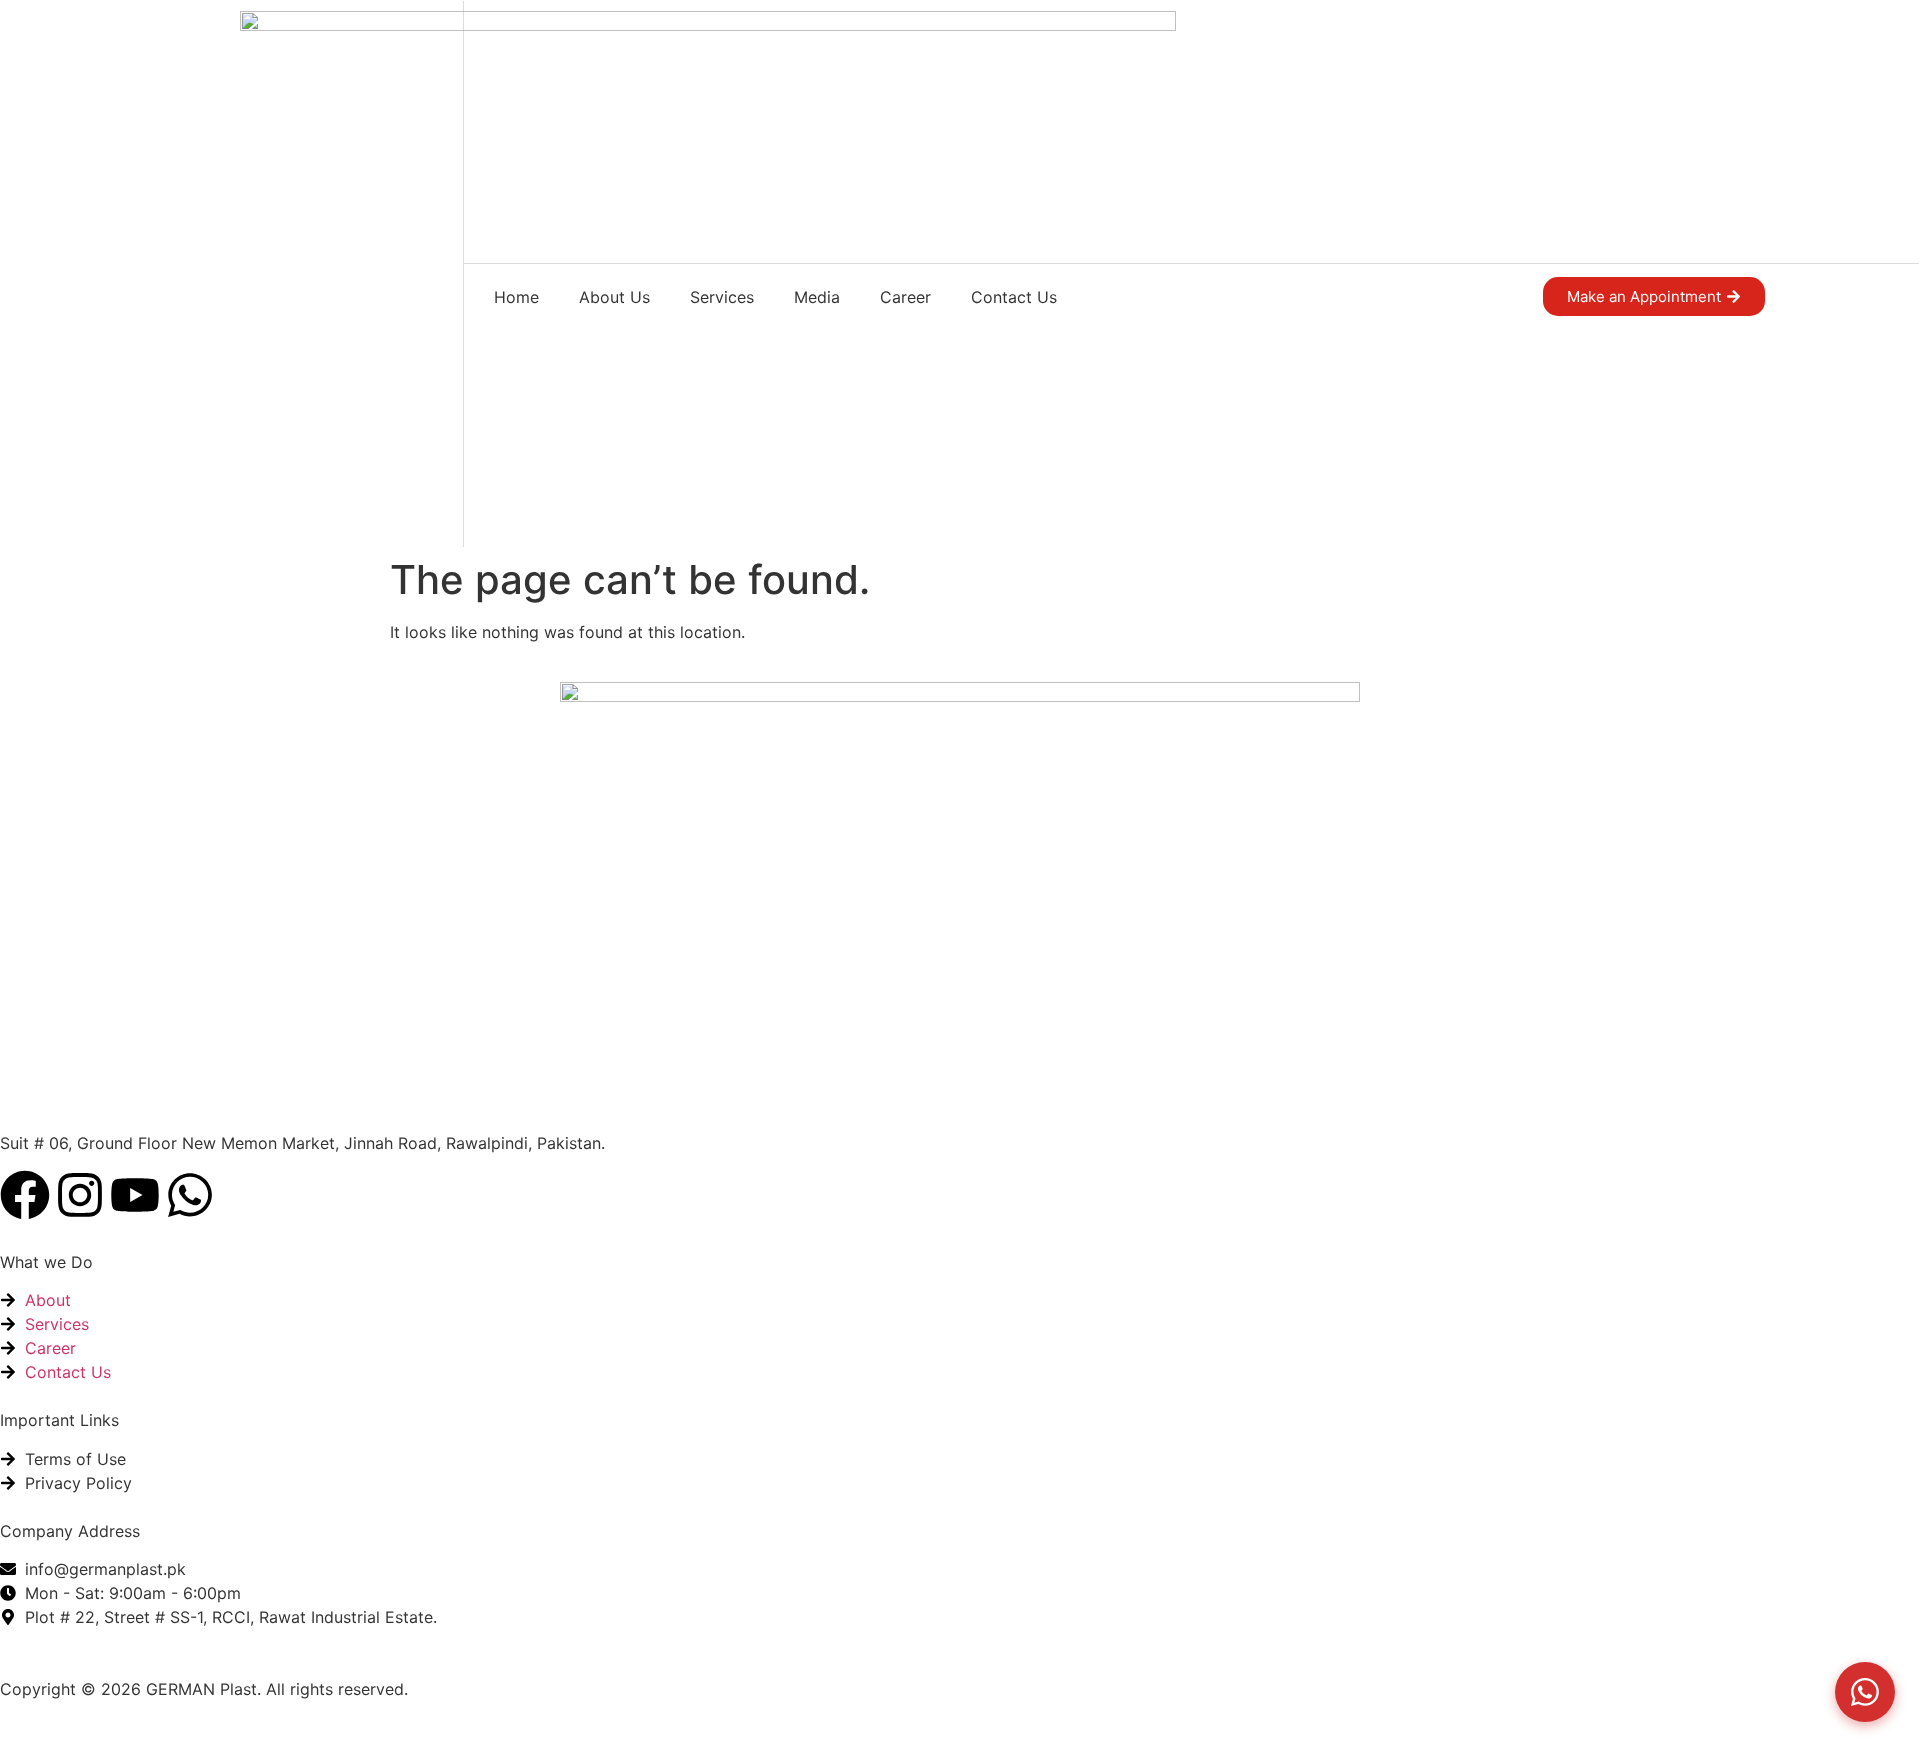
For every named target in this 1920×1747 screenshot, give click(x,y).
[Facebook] (25, 1195)
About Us (614, 297)
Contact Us (1014, 297)
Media (817, 297)
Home (516, 297)
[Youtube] (135, 1195)
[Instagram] (80, 1195)
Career (905, 297)
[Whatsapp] (190, 1195)
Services (722, 297)
